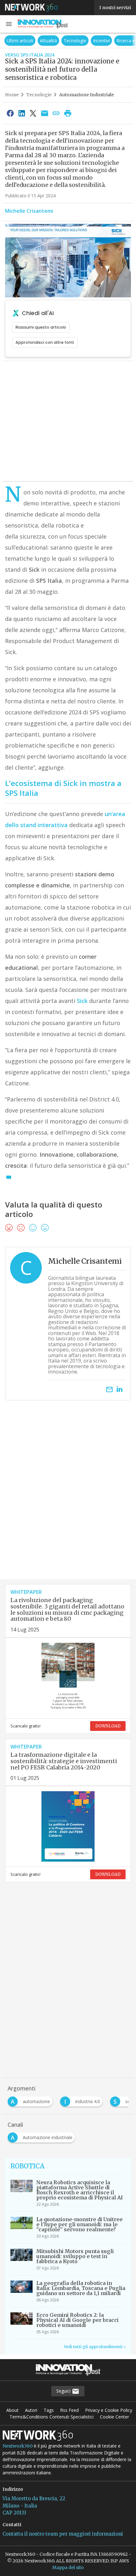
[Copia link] (56, 113)
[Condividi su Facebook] (10, 113)
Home (12, 95)
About (12, 2410)
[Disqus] (68, 1498)
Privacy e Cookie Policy (109, 2410)
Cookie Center (114, 2417)
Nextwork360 (18, 2446)
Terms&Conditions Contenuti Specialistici (52, 2417)
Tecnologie (75, 41)
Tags (49, 2410)
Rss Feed (69, 2410)
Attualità (48, 41)
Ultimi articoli (20, 41)
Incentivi (101, 41)
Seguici (64, 2391)
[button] (9, 24)
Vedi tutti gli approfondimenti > (95, 2347)
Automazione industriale (87, 95)
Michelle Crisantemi (29, 211)
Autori (31, 2410)
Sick (82, 1001)
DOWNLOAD (108, 1726)
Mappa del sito (68, 2567)
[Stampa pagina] (68, 113)
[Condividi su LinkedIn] (22, 113)
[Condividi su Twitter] (33, 113)
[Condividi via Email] (45, 113)
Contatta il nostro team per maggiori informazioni (63, 2534)
